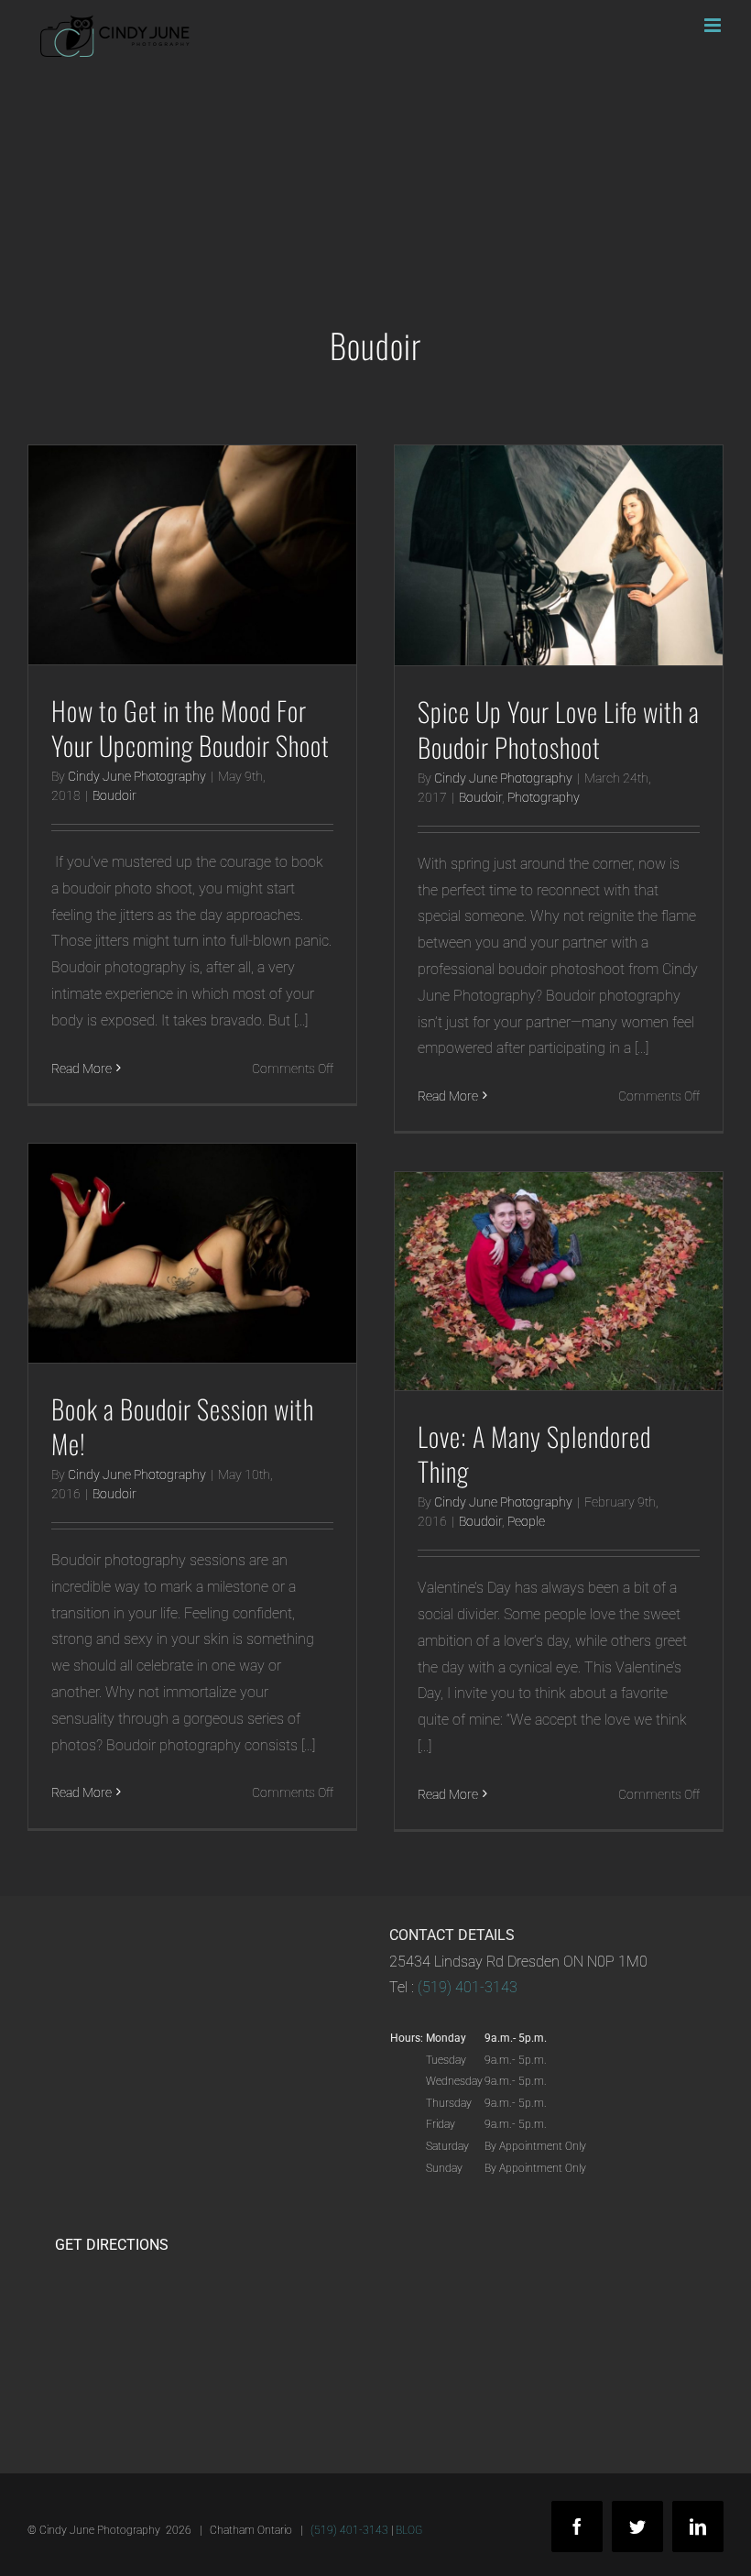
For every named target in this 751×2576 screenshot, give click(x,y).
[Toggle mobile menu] (714, 25)
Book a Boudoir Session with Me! (183, 1426)
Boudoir (114, 795)
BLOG (409, 2530)
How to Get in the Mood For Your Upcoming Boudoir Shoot (190, 728)
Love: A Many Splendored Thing (534, 1453)
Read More (82, 1069)
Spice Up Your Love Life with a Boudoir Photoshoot (559, 729)
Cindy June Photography (137, 776)
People (526, 1521)
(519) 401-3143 (468, 1987)
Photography (544, 797)
